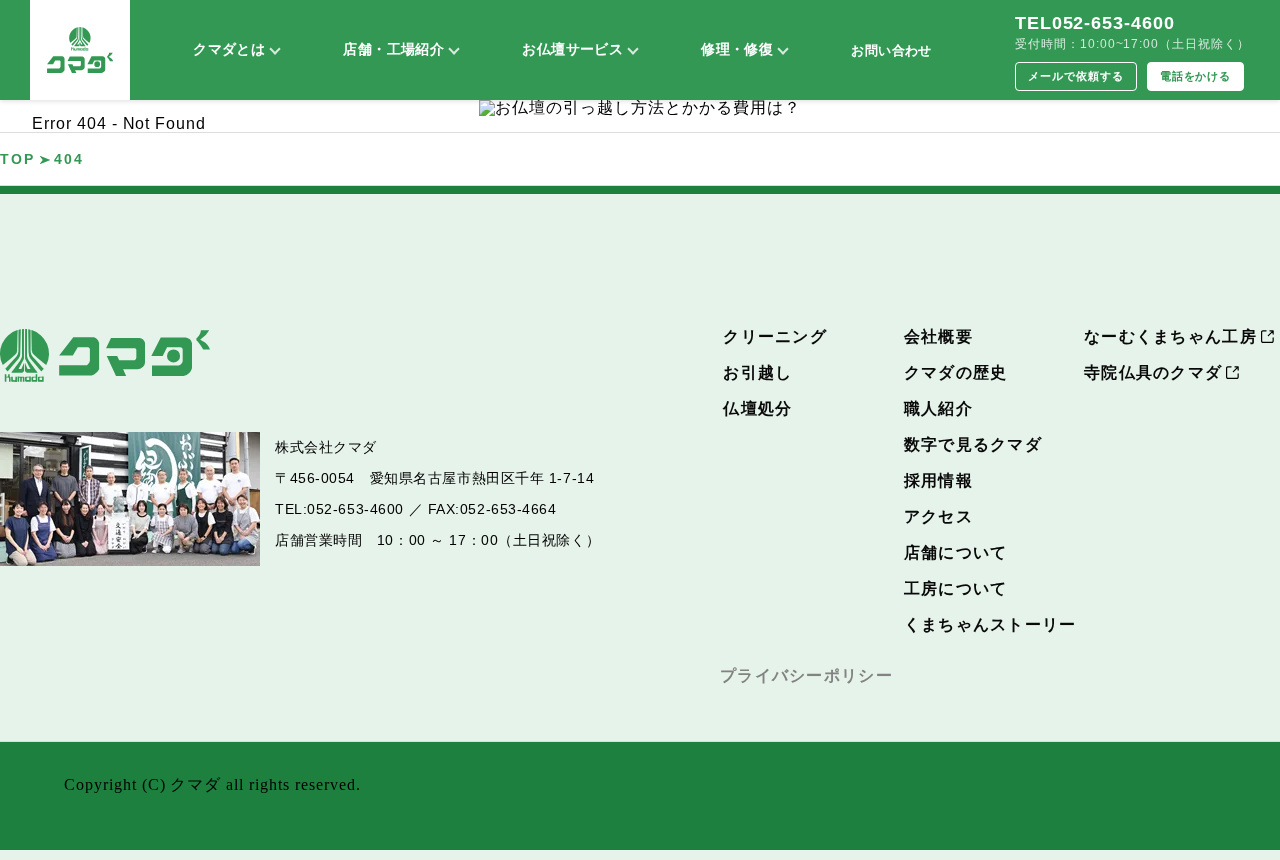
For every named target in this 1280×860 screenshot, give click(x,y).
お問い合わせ (891, 50)
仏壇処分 (757, 408)
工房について (956, 588)
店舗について (956, 552)
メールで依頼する (1076, 76)
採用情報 (938, 480)
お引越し (757, 372)
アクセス (938, 516)
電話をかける (1196, 76)
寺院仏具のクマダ (1153, 372)
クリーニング (775, 336)
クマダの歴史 (956, 372)
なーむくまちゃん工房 (1170, 336)
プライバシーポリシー (806, 675)
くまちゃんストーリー (990, 624)
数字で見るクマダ (973, 444)
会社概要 (938, 336)
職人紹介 (938, 408)
